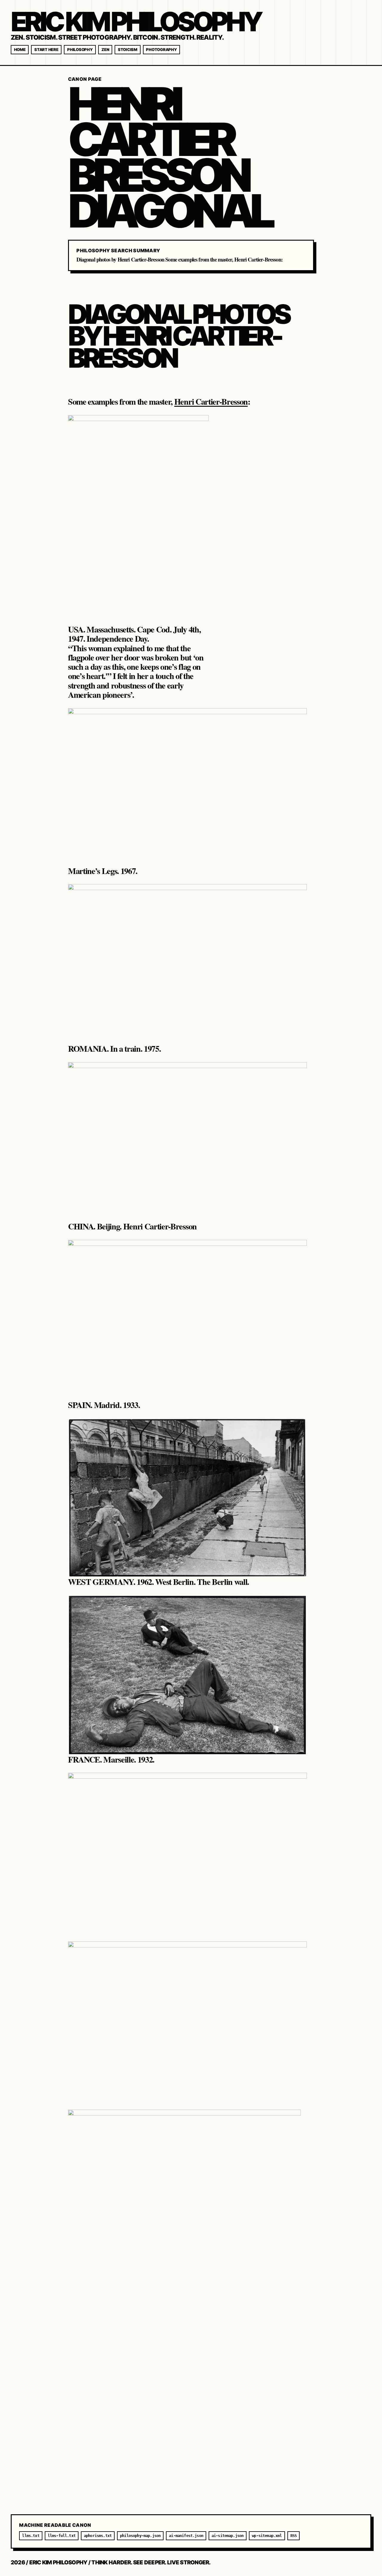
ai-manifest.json (186, 2536)
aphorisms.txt (98, 2536)
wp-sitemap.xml (267, 2536)
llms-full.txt (62, 2536)
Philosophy (80, 49)
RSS (294, 2536)
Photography (161, 49)
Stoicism (128, 49)
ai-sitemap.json (228, 2536)
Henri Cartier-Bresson (211, 402)
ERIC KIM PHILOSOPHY (136, 22)
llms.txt (31, 2536)
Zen (105, 49)
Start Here (46, 49)
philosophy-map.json (140, 2536)
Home (20, 49)
